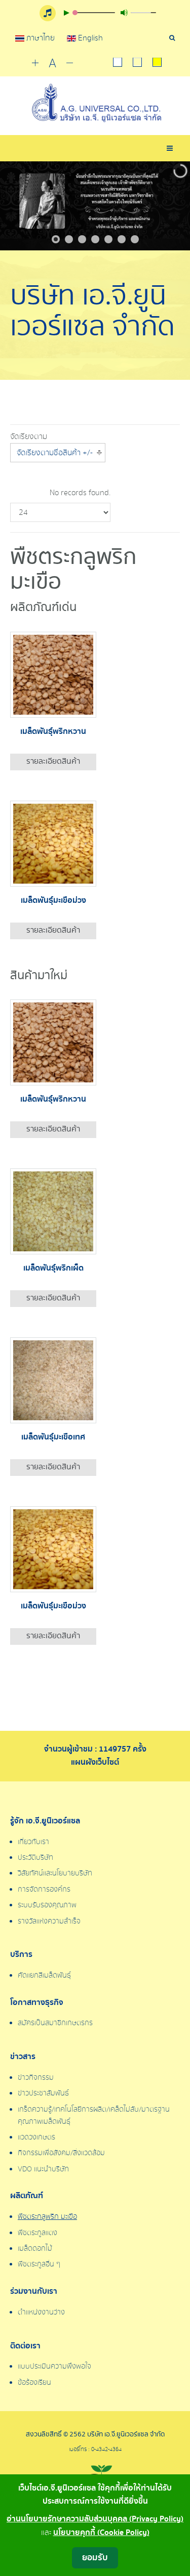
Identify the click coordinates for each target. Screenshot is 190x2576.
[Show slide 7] (135, 239)
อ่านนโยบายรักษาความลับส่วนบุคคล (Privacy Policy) (95, 2519)
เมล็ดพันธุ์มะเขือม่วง (53, 901)
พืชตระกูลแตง (37, 2233)
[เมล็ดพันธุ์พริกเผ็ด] (53, 1211)
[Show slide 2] (69, 239)
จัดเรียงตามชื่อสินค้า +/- (55, 453)
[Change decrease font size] (70, 63)
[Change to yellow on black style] (157, 63)
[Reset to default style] (138, 63)
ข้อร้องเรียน (34, 2383)
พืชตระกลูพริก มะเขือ (47, 2217)
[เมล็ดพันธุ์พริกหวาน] (53, 674)
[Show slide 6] (122, 239)
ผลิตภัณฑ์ (27, 2196)
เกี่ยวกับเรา (33, 1842)
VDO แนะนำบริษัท (43, 2169)
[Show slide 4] (95, 239)
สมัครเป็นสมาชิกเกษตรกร (55, 2023)
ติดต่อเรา (25, 2346)
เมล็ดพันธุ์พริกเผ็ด (53, 1268)
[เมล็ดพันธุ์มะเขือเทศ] (53, 1380)
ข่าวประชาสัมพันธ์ (43, 2093)
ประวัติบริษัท (35, 1858)
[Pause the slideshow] (159, 206)
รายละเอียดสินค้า (53, 761)
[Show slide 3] (82, 239)
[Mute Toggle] (124, 13)
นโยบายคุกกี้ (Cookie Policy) (101, 2533)
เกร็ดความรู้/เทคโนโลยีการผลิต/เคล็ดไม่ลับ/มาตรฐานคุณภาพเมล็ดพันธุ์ (94, 2116)
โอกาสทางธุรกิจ (37, 2003)
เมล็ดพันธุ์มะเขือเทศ (53, 1437)
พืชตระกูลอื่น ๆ (39, 2264)
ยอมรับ (95, 2558)
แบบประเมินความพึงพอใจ (54, 2367)
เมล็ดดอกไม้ (35, 2249)
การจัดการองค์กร (44, 1890)
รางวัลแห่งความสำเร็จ (49, 1922)
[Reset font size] (52, 64)
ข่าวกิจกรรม (36, 2078)
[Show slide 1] (56, 239)
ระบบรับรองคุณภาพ (47, 1905)
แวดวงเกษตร (36, 2137)
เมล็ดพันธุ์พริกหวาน (53, 732)
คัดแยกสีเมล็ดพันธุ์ (44, 1976)
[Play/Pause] (66, 13)
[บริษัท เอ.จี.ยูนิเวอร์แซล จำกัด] (95, 103)
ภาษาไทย (41, 38)
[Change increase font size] (35, 63)
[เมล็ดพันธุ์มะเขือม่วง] (53, 843)
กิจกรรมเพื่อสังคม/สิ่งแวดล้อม (61, 2153)
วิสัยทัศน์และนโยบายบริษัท (55, 1873)
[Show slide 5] (108, 239)
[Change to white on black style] (118, 63)
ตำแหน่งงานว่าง (41, 2312)
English (89, 38)
